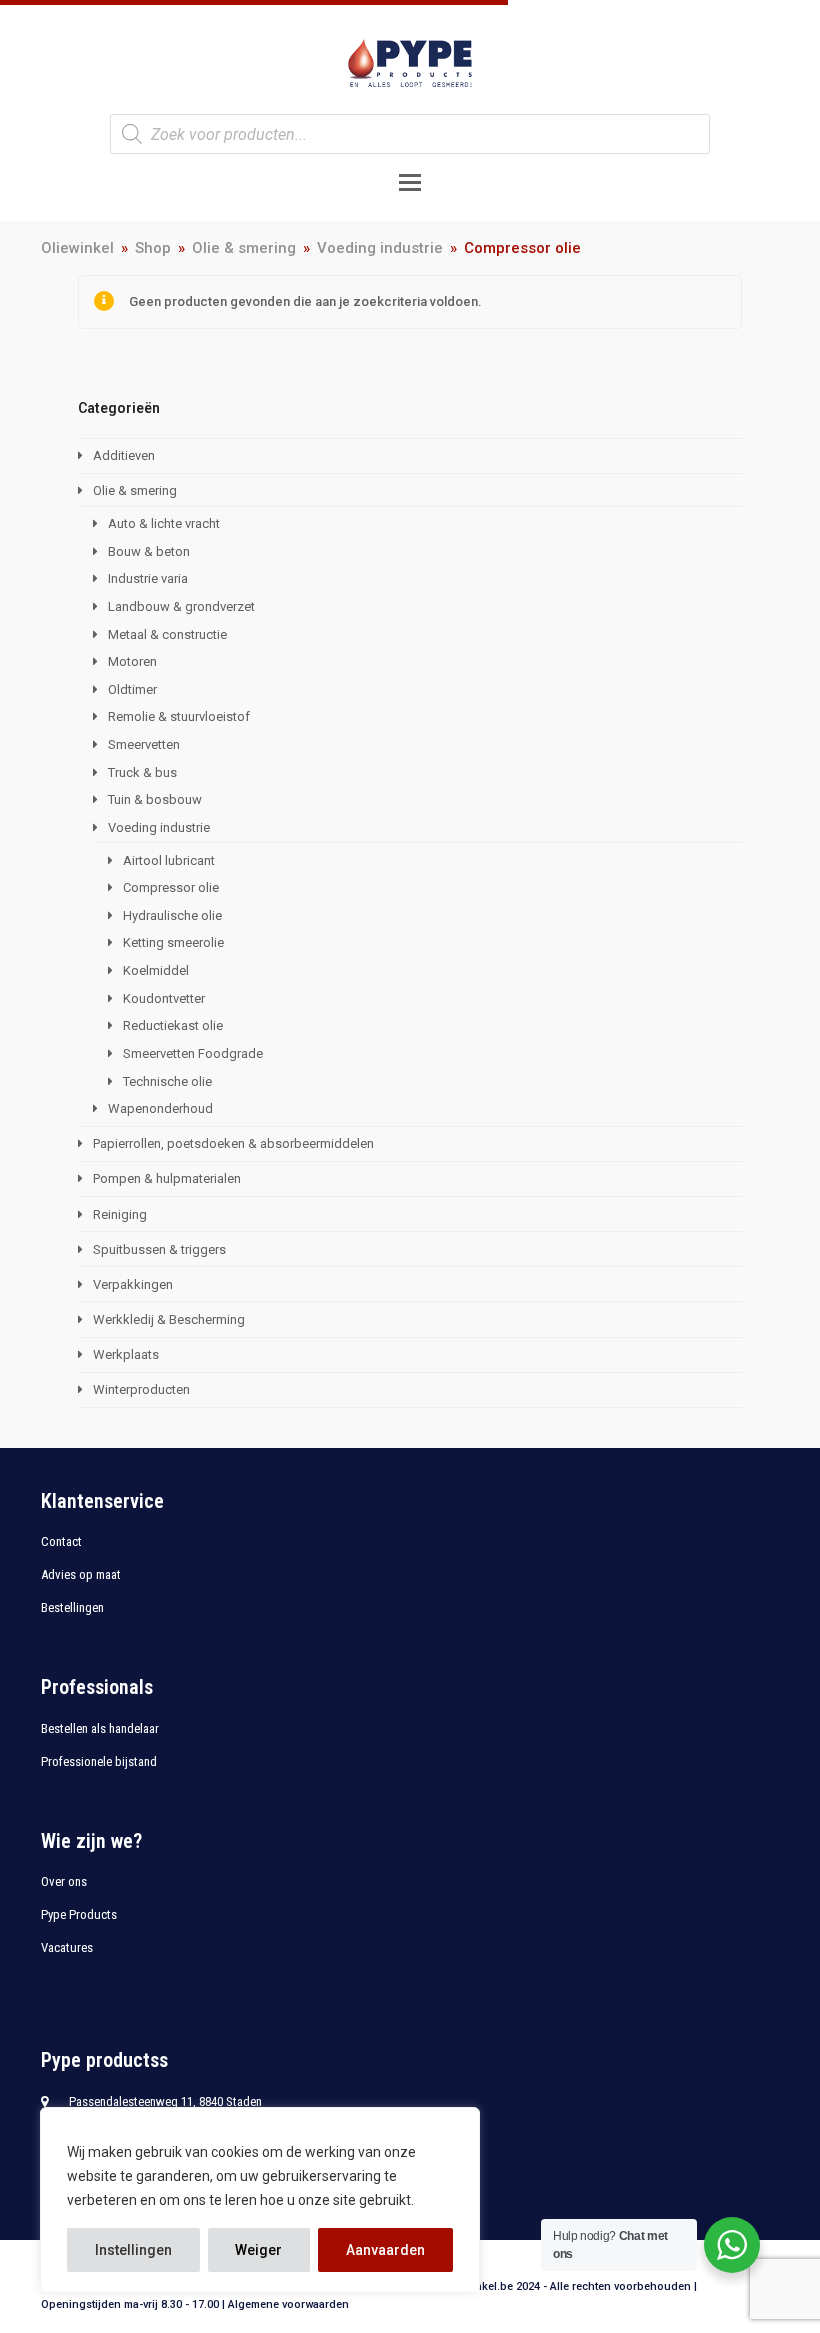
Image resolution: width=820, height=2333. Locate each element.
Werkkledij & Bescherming (169, 1319)
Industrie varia (148, 578)
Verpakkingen (133, 1284)
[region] (260, 2200)
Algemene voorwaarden (288, 2304)
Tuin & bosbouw (155, 799)
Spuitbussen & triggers (159, 1249)
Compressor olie (171, 887)
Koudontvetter (164, 998)
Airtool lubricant (169, 860)
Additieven (124, 455)
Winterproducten (141, 1389)
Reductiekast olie (173, 1025)
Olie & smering (135, 490)
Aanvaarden (385, 2250)
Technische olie (167, 1081)
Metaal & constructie (167, 634)
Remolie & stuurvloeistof (179, 716)
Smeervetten (144, 744)
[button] (410, 182)
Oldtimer (132, 689)
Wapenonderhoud (160, 1108)
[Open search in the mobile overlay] (410, 134)
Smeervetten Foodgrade (193, 1053)
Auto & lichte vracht (164, 523)
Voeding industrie (159, 827)
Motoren (132, 661)
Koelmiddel (156, 970)
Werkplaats (126, 1354)
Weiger (258, 2250)
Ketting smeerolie (173, 942)
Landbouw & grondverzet (181, 606)
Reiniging (120, 1214)
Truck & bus (142, 772)
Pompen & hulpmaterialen (167, 1178)
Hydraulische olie (172, 915)
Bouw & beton (149, 551)
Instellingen (133, 2250)
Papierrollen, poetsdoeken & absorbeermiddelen (233, 1143)
